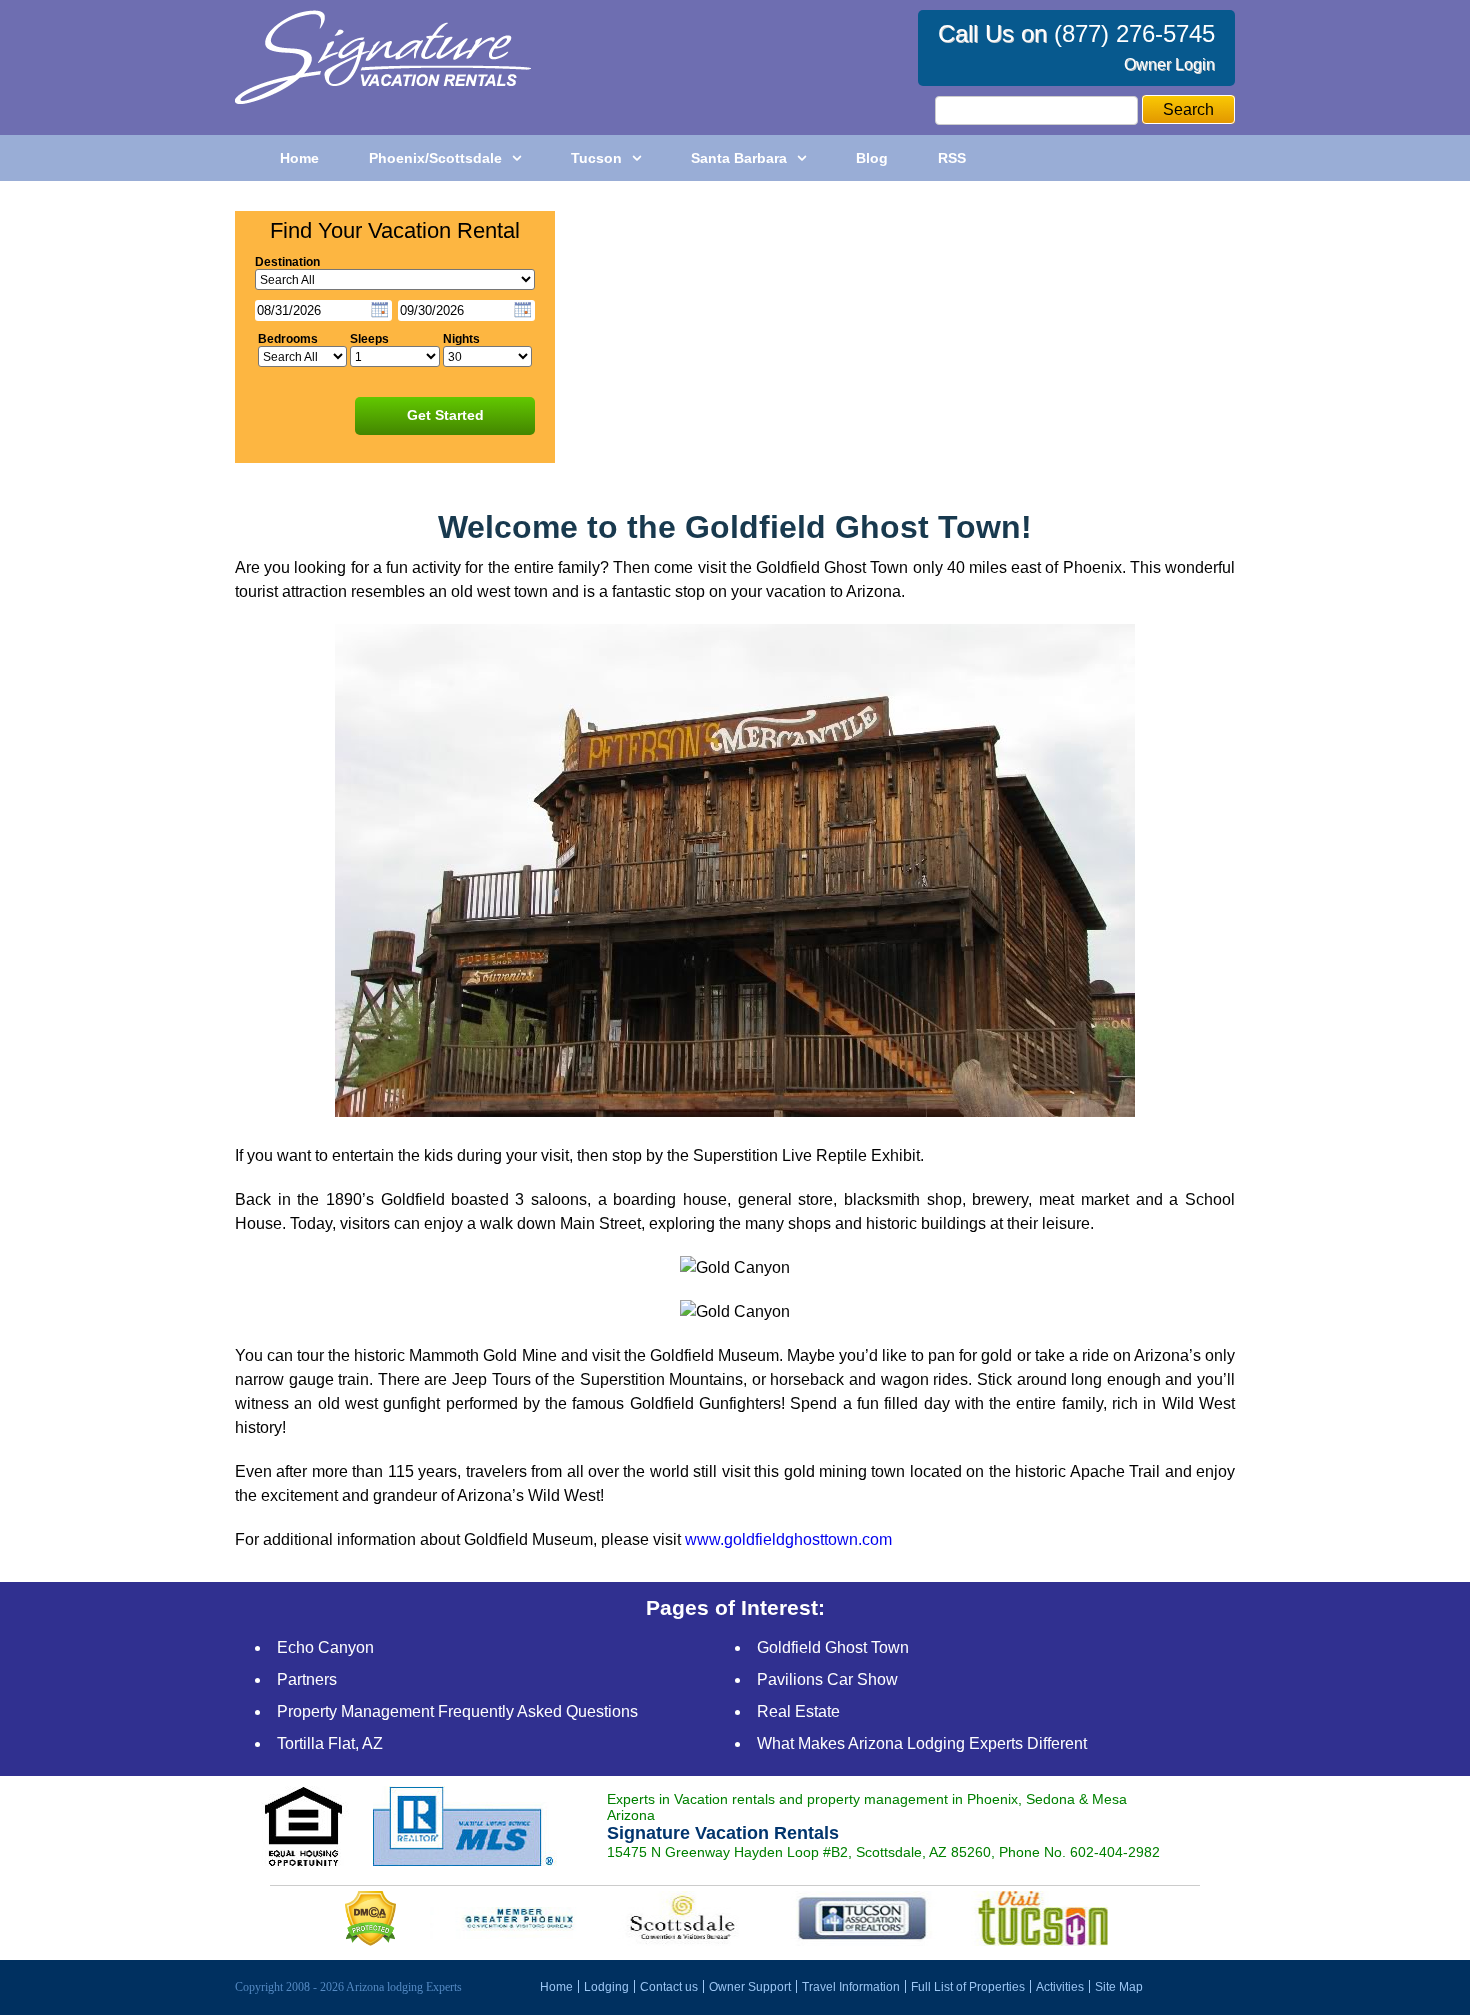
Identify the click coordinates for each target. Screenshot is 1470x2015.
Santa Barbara (739, 158)
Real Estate (798, 1711)
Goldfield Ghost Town (833, 1647)
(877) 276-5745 (1134, 33)
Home (299, 158)
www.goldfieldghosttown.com (788, 1539)
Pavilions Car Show (827, 1679)
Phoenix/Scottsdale (435, 158)
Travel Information (851, 1987)
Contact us (669, 1987)
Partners (307, 1679)
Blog (872, 158)
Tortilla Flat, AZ (330, 1743)
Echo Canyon (325, 1647)
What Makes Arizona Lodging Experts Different (922, 1743)
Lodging (606, 1987)
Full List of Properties (968, 1987)
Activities (1060, 1987)
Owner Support (750, 1987)
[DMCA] (372, 1940)
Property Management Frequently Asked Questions (457, 1711)
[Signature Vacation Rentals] (383, 98)
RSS (952, 158)
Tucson (596, 158)
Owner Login (1169, 64)
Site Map (1119, 1987)
